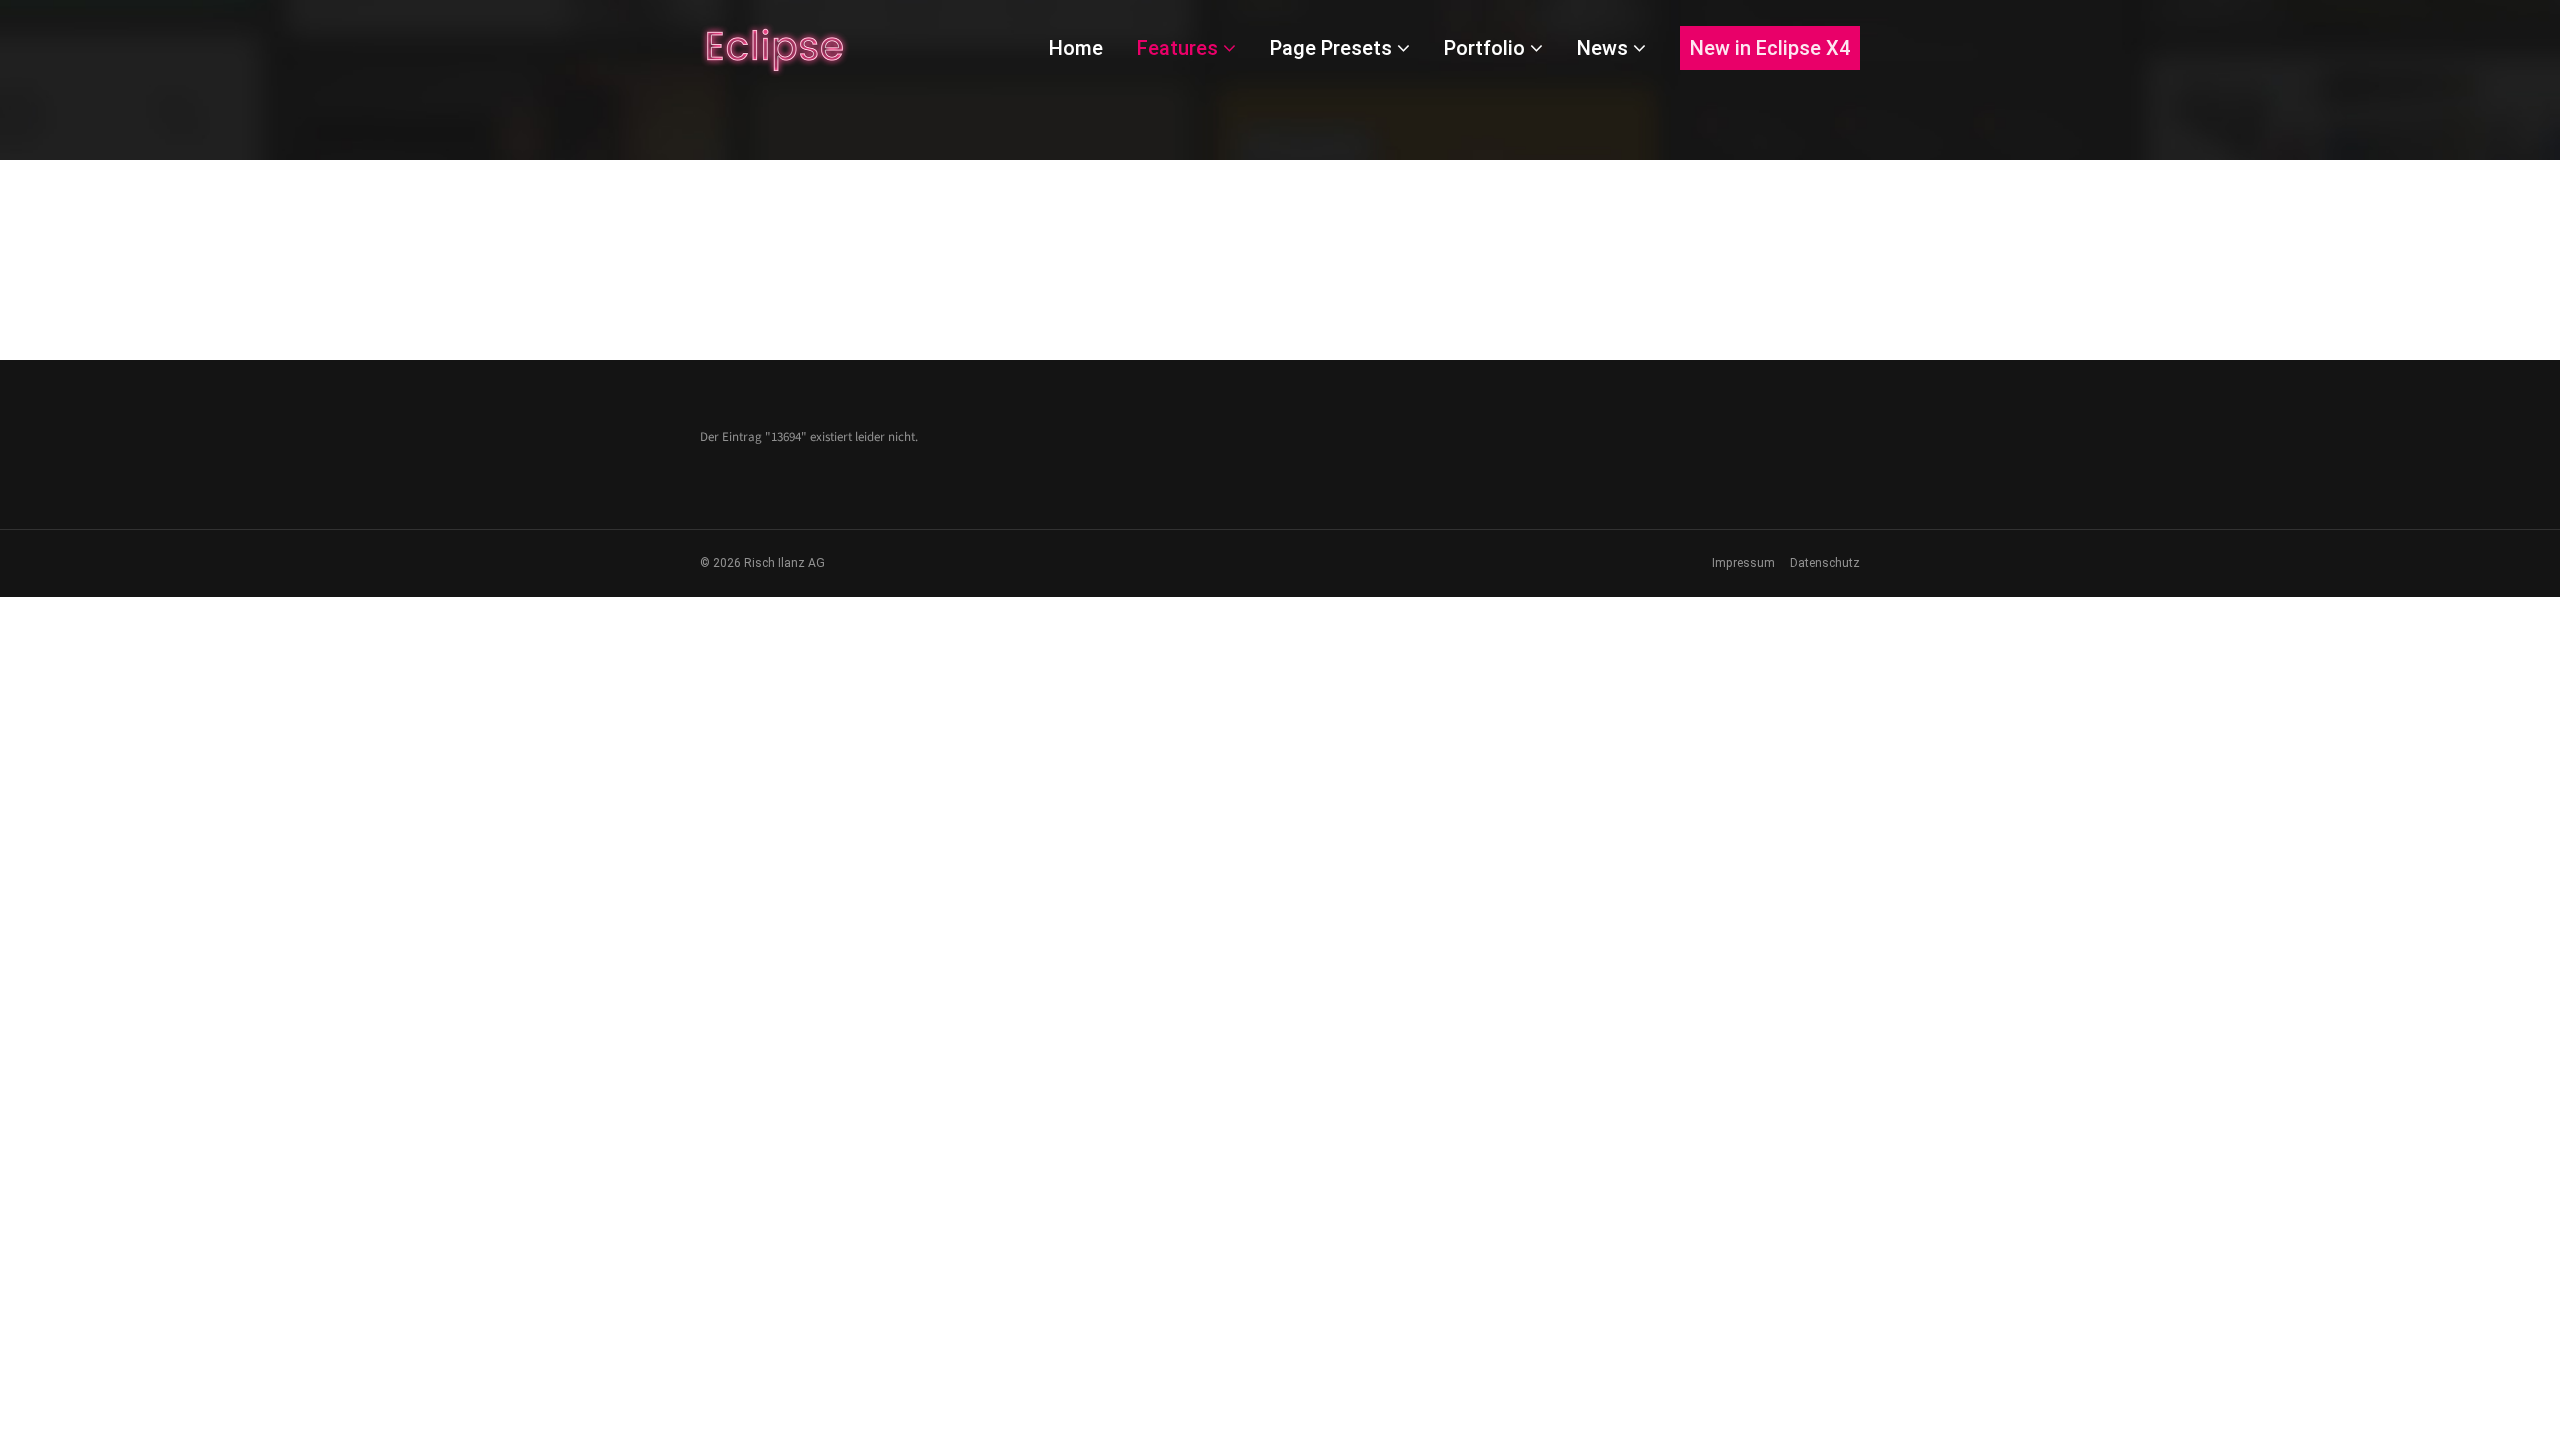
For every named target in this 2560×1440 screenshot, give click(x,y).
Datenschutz (1825, 563)
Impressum (1743, 563)
